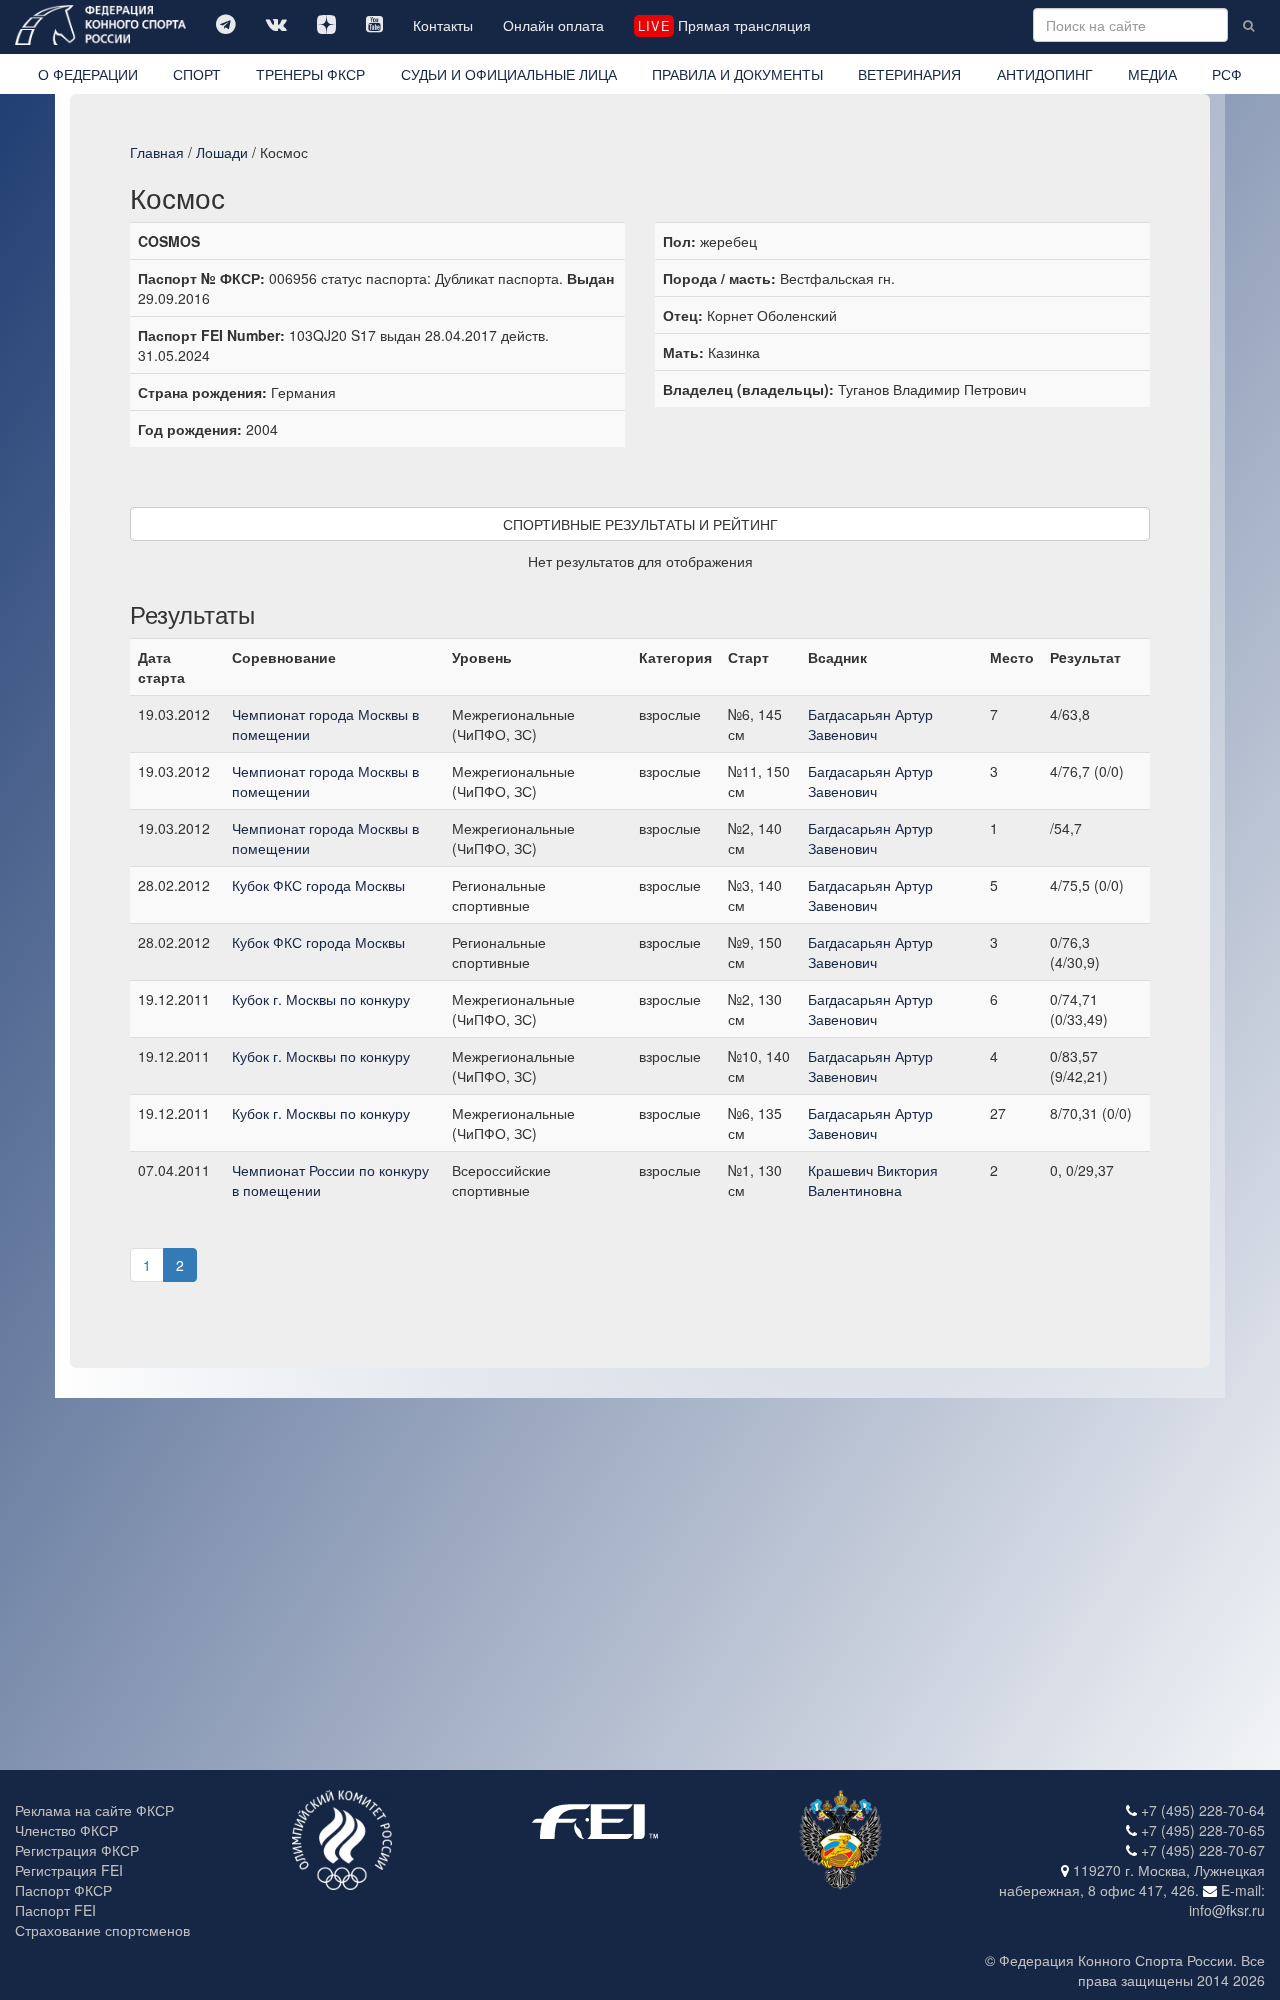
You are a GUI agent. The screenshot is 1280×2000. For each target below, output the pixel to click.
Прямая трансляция (724, 25)
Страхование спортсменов (102, 1930)
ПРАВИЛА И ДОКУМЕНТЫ (737, 74)
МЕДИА (1152, 74)
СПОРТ (197, 74)
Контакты (443, 25)
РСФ (1227, 74)
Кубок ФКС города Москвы (318, 885)
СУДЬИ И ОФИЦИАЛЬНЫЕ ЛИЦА (509, 74)
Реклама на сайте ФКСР (94, 1810)
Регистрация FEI (69, 1870)
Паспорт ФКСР (63, 1890)
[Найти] (1248, 25)
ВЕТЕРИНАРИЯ (909, 74)
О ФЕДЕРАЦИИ (88, 74)
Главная (157, 152)
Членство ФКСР (66, 1830)
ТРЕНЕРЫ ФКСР (310, 74)
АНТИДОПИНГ (1045, 74)
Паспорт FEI (55, 1910)
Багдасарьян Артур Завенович (870, 724)
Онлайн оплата (553, 25)
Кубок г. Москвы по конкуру (321, 999)
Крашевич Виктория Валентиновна (873, 1180)
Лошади (222, 152)
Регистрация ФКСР (77, 1850)
